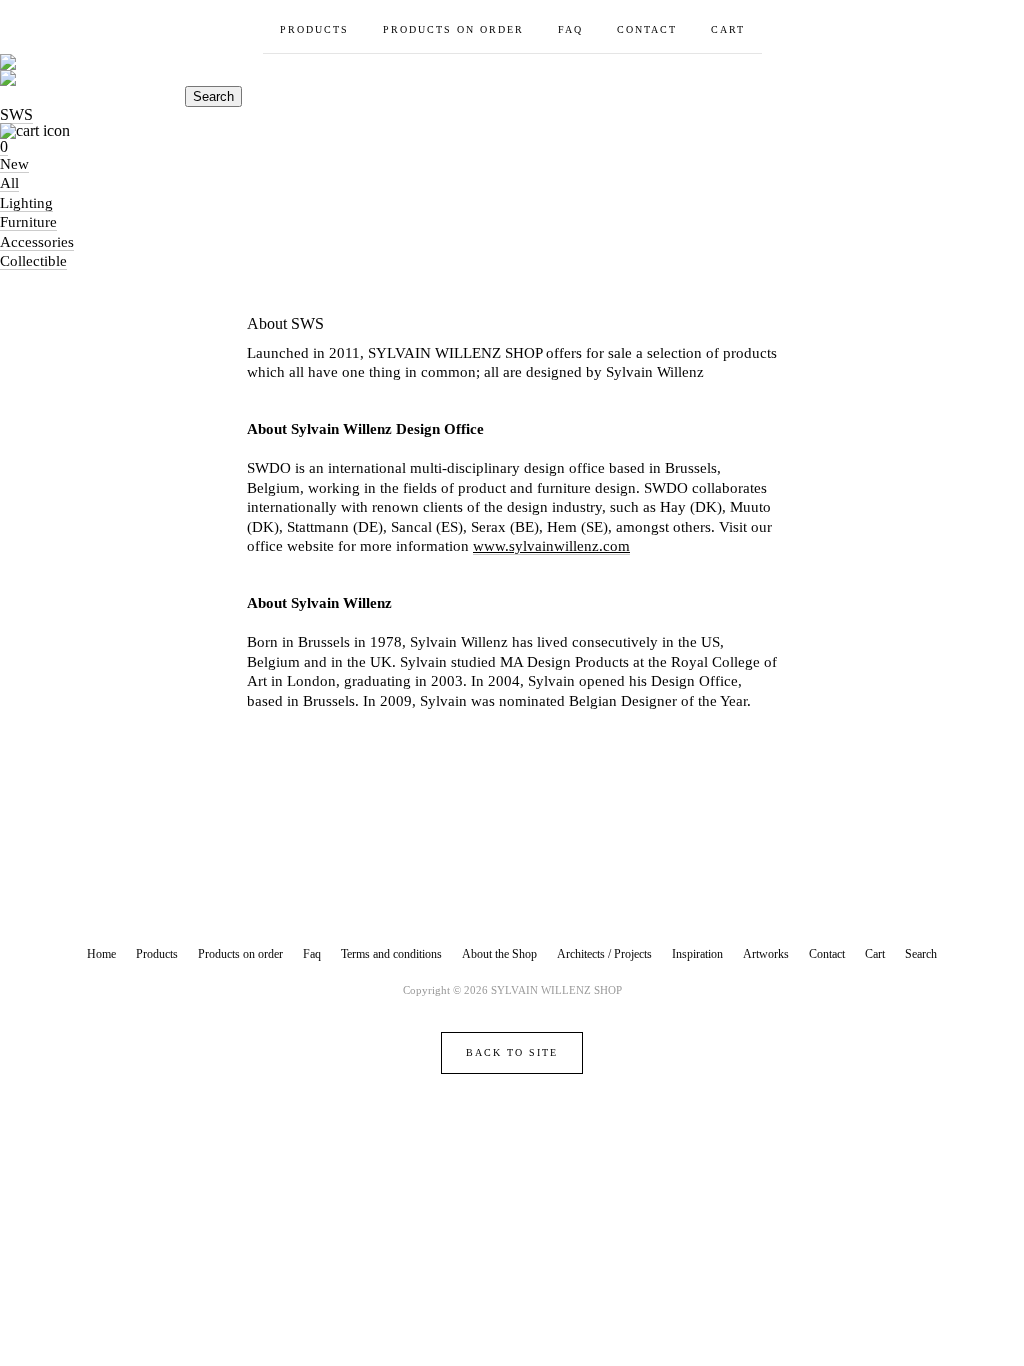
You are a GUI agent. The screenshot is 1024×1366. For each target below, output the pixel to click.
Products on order (453, 29)
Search (213, 96)
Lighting (26, 203)
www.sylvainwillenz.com (551, 546)
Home (101, 954)
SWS (16, 114)
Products (314, 29)
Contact (647, 29)
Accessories (37, 242)
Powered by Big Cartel (512, 1120)
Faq (570, 29)
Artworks (766, 954)
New (14, 164)
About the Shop (499, 954)
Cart (728, 29)
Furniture (28, 222)
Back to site (512, 1052)
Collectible (33, 261)
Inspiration (697, 954)
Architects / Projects (604, 954)
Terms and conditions (391, 954)
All (9, 183)
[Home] (512, 70)
